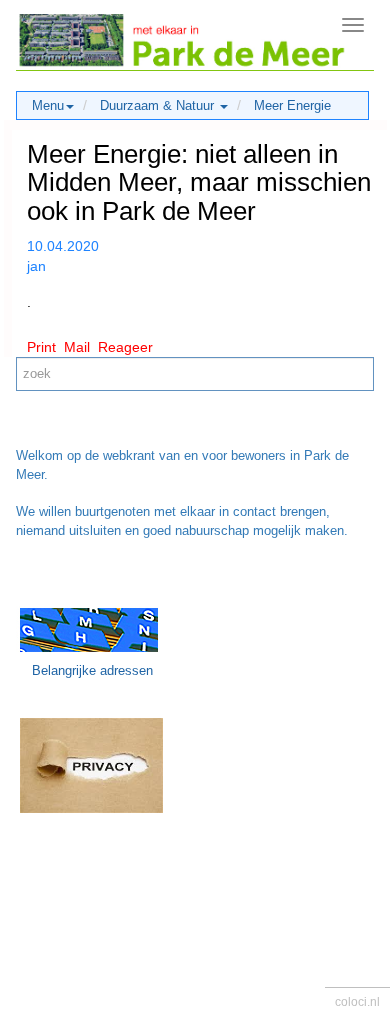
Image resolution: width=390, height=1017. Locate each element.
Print (41, 347)
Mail (77, 347)
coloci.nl (357, 1002)
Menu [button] (48, 105)
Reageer (125, 347)
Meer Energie (292, 105)
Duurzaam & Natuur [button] (159, 105)
